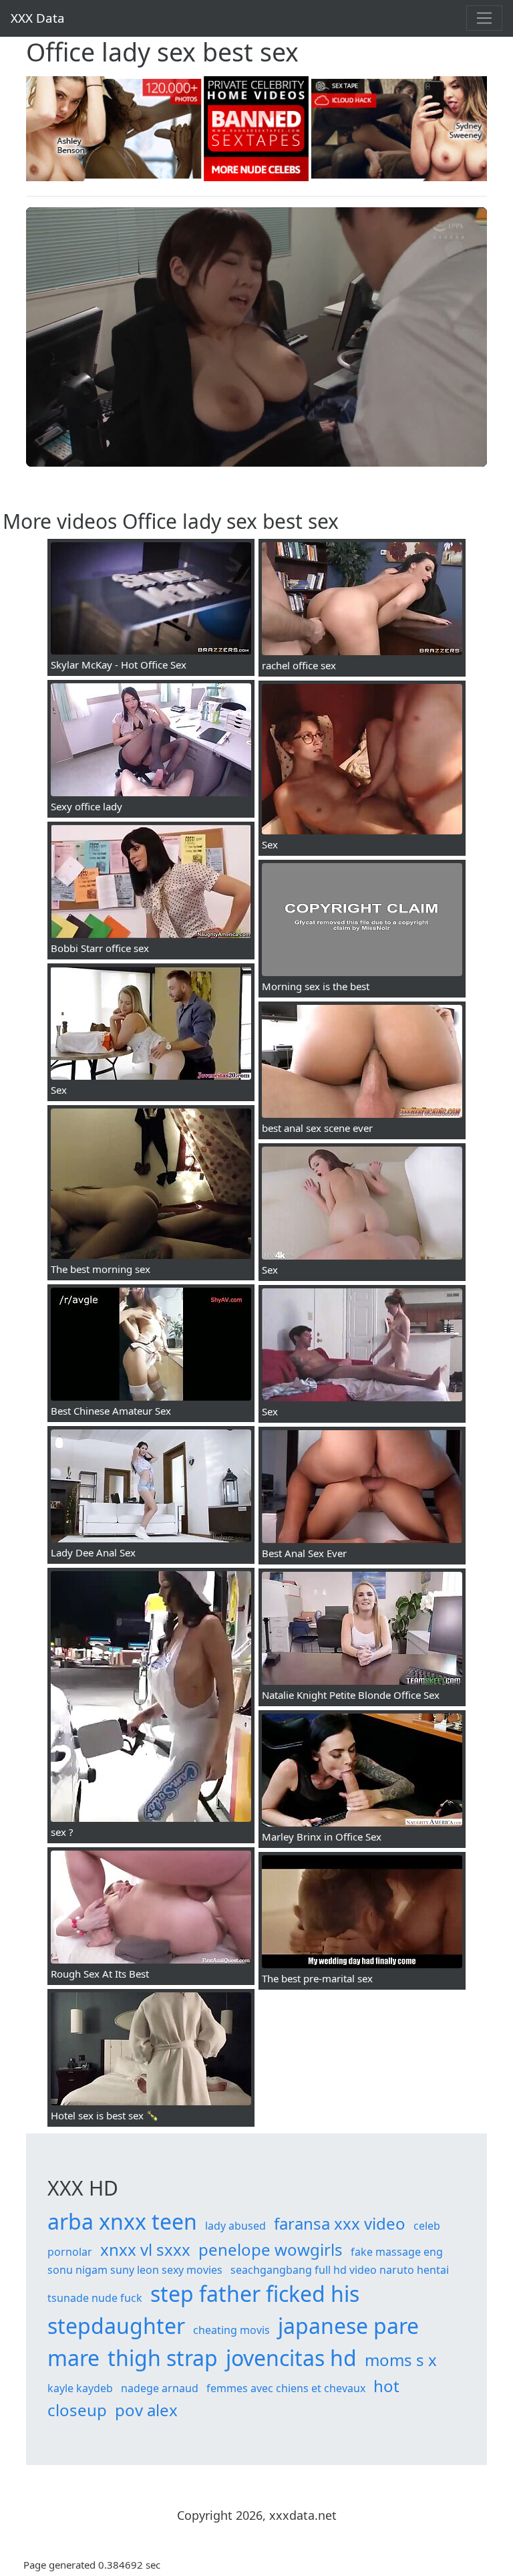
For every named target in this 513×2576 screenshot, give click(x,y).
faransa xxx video (340, 2223)
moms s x (401, 2360)
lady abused (235, 2226)
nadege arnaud (160, 2388)
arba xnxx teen (122, 2221)
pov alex (146, 2410)
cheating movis (231, 2330)
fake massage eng (397, 2252)
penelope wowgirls (271, 2249)
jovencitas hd (291, 2358)
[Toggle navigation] (484, 18)
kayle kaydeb (80, 2388)
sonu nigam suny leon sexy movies (135, 2270)
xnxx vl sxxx (145, 2249)
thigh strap (163, 2358)
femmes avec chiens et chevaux (286, 2388)
